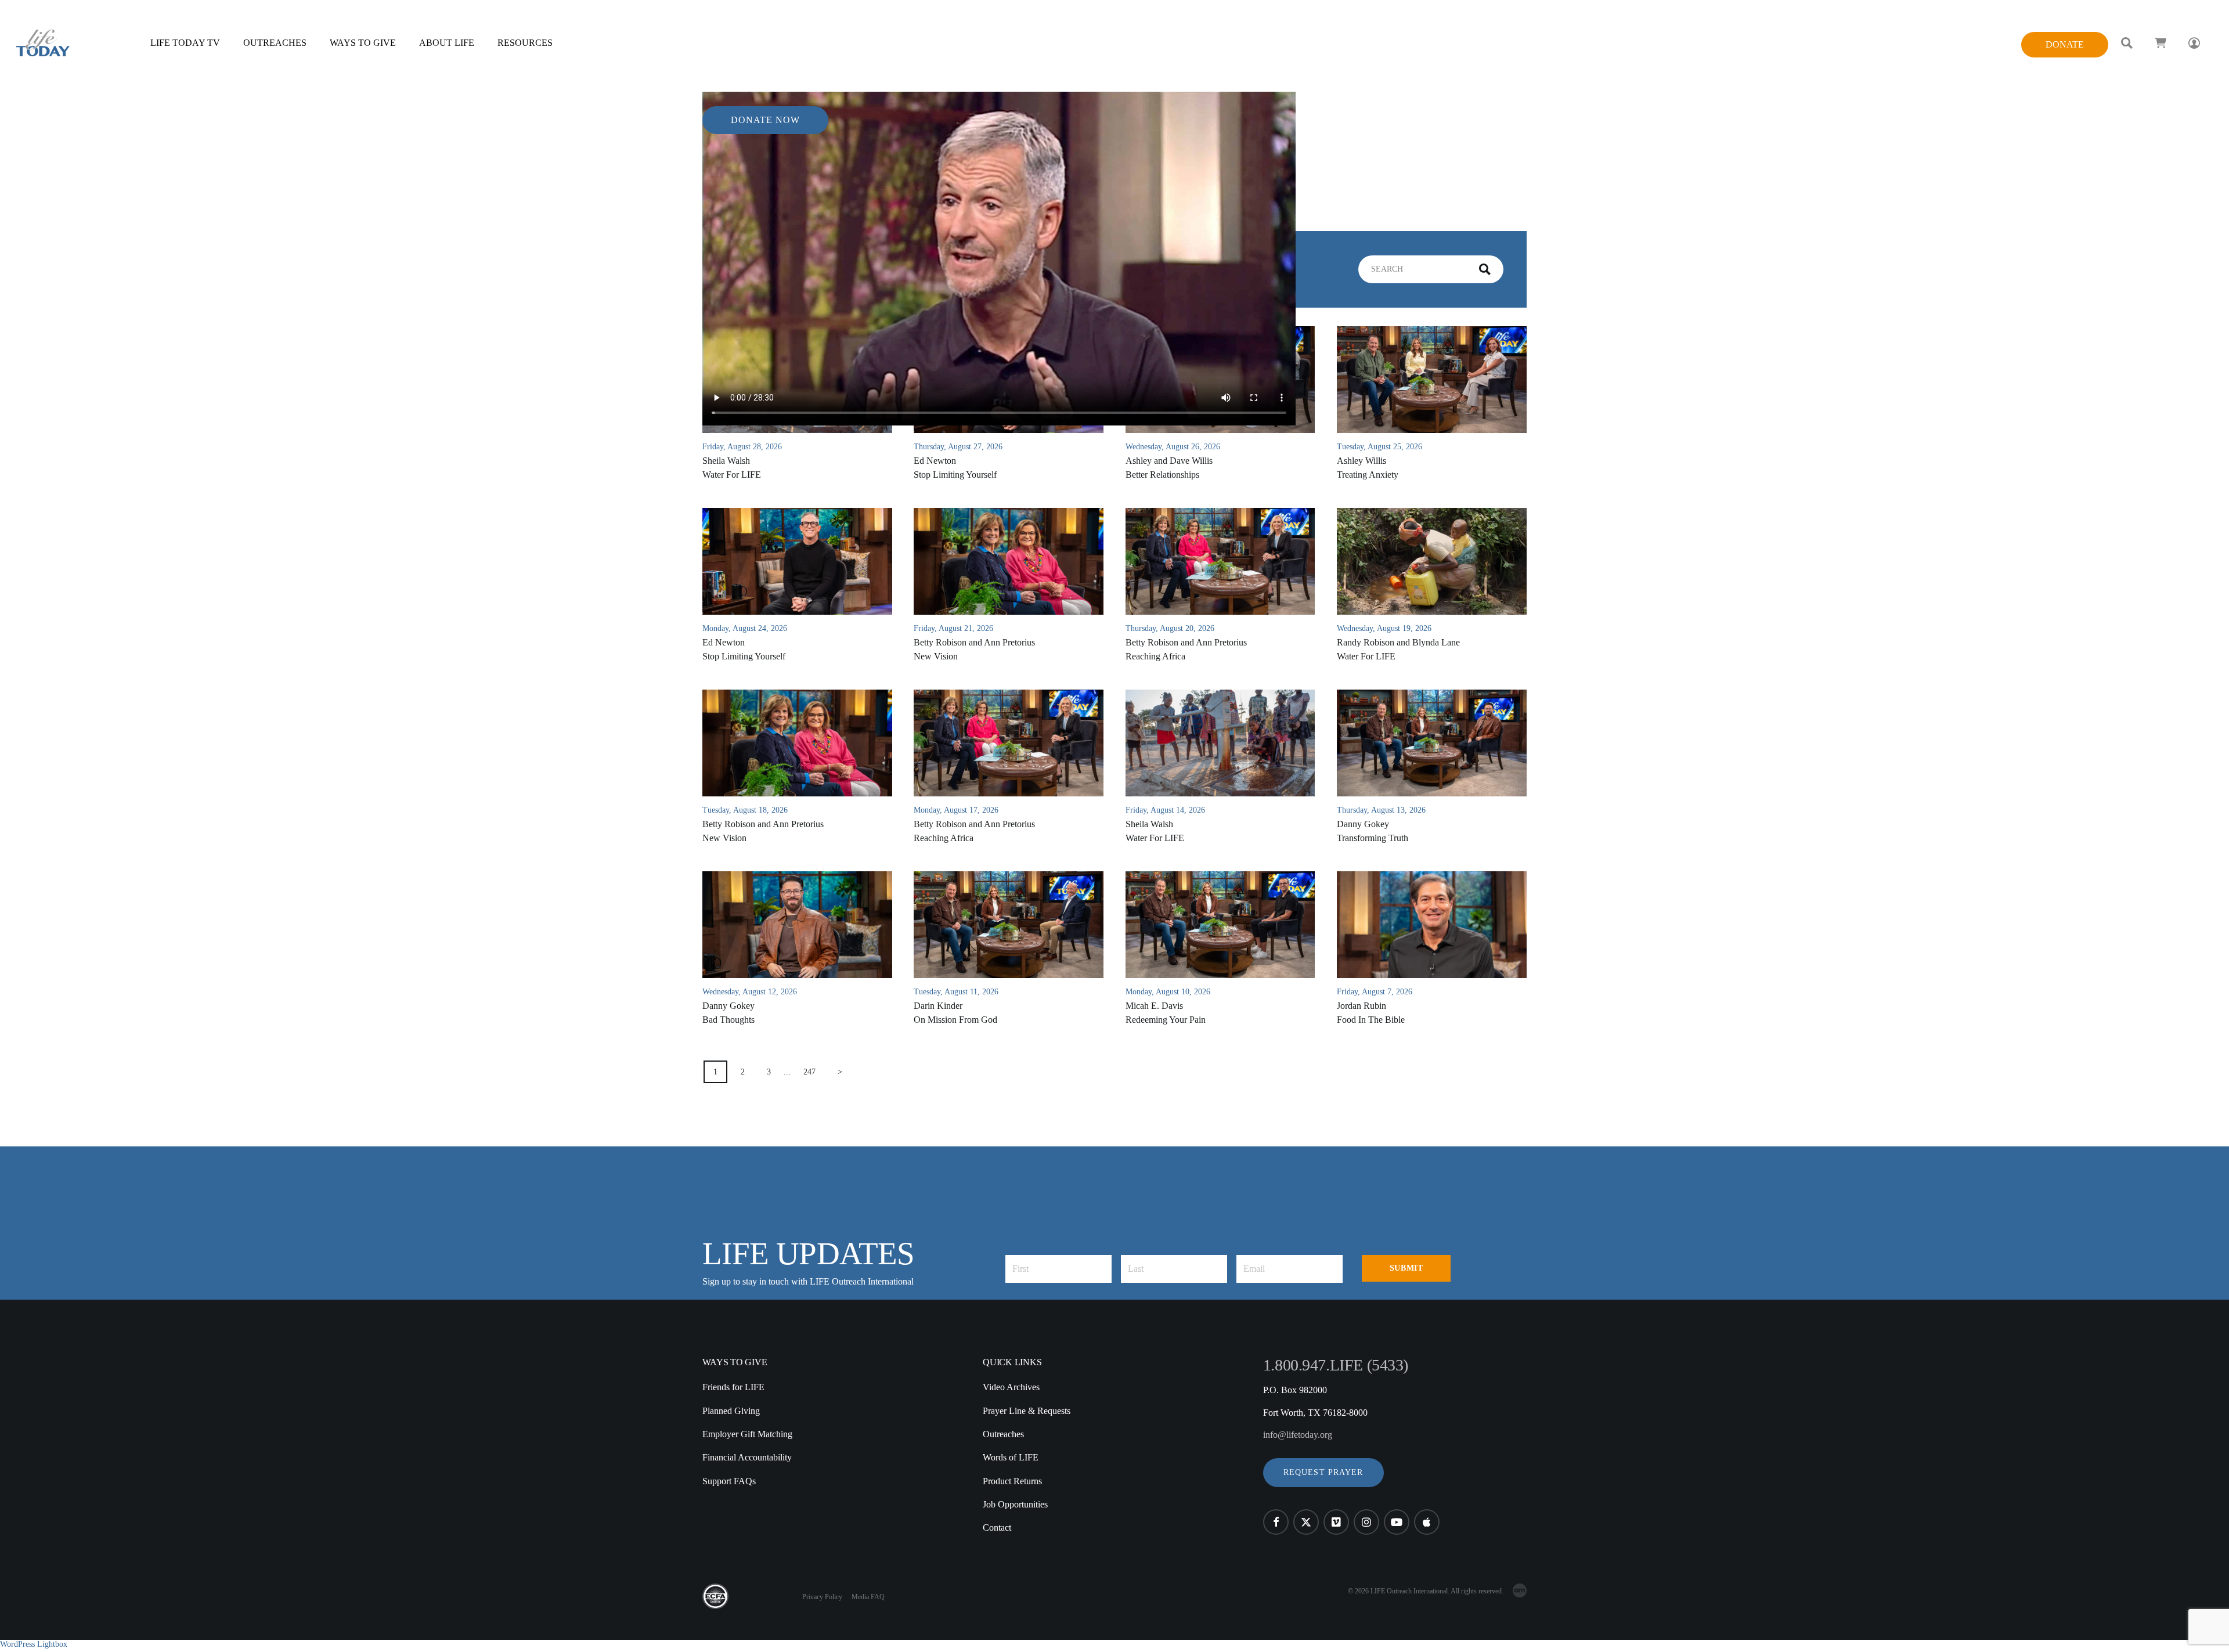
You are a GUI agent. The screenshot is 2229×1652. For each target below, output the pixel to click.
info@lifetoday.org (1298, 1435)
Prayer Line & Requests (1027, 1411)
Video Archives (1011, 1387)
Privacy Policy (822, 1597)
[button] (1323, 1473)
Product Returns (1012, 1481)
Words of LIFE (1011, 1457)
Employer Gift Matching (747, 1434)
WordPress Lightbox (34, 1644)
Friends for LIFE (733, 1387)
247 (809, 1072)
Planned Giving (731, 1411)
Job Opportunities (1015, 1504)
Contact (997, 1527)
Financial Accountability (747, 1457)
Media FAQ (868, 1597)
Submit (1406, 1268)
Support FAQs (729, 1481)
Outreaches (1003, 1434)
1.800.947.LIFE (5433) (1336, 1365)
